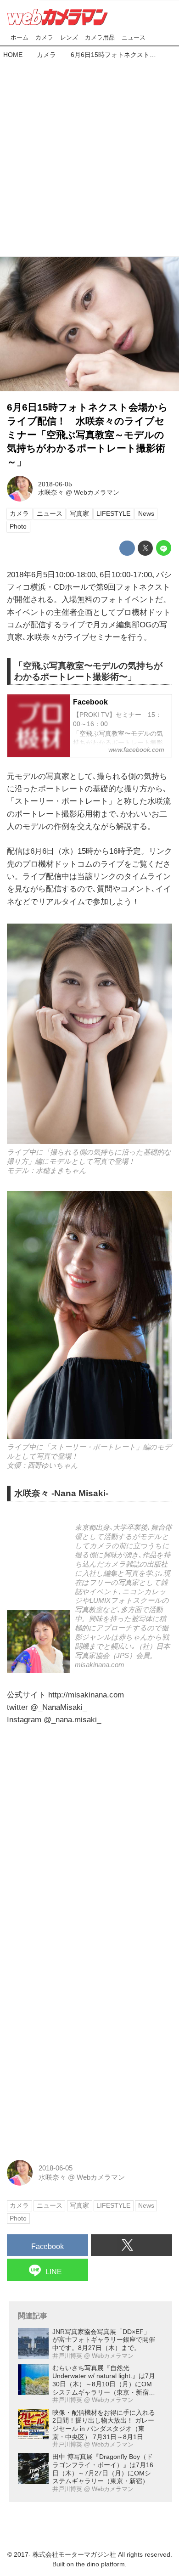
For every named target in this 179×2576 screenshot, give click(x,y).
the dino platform (100, 2564)
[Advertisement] (89, 156)
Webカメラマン (97, 493)
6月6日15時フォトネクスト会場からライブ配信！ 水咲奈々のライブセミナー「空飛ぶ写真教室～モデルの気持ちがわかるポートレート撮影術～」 (87, 435)
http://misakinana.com (86, 1695)
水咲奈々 (51, 493)
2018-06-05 (55, 484)
